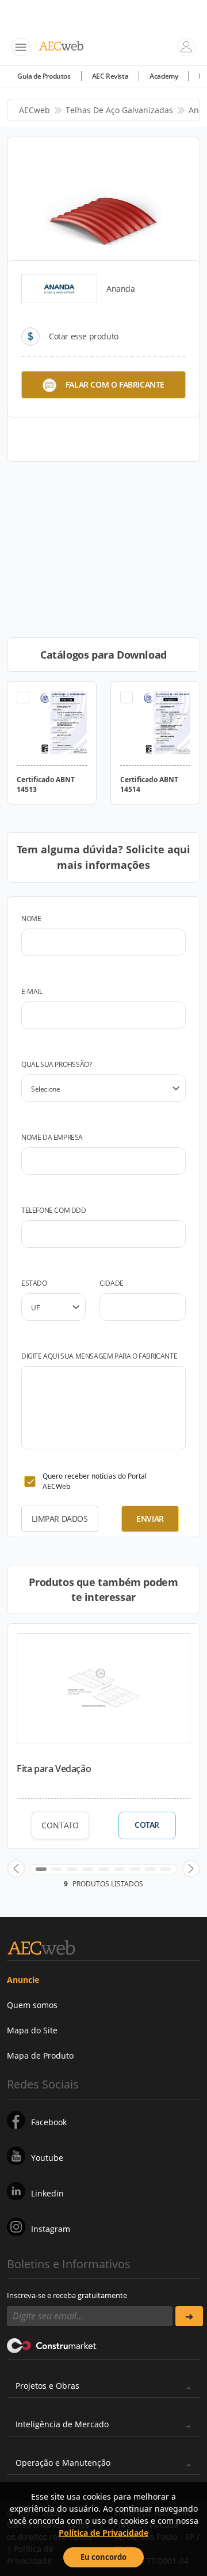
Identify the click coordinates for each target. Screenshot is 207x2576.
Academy (164, 76)
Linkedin (47, 2193)
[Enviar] (189, 2316)
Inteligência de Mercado (62, 2424)
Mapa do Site (32, 2030)
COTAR (147, 1825)
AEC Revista (110, 76)
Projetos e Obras (47, 2386)
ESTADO (34, 1283)
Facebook (49, 2122)
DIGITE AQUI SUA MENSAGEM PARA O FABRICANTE (99, 1356)
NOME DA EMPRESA (52, 1137)
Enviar (150, 1519)
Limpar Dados (60, 1519)
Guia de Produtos (44, 76)
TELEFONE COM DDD (54, 1210)
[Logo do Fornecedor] (59, 289)
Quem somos (32, 2005)
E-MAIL (32, 991)
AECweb (34, 110)
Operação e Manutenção (63, 2463)
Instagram (51, 2229)
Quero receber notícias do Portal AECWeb (95, 1481)
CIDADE (112, 1283)
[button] (16, 1869)
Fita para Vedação (54, 1769)
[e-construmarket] (52, 2345)
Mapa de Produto (40, 2055)
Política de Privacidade (103, 2533)
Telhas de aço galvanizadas (119, 110)
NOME (31, 918)
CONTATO (60, 1825)
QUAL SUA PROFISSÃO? (56, 1064)
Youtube (47, 2158)
